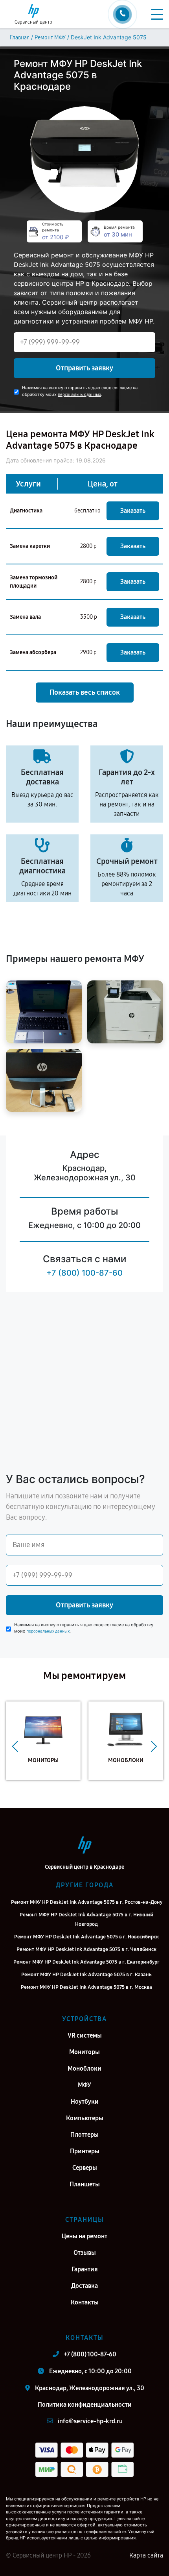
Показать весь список (85, 692)
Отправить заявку (84, 368)
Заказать (133, 511)
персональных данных (79, 395)
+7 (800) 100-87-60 (84, 1273)
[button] (15, 1747)
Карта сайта (146, 2555)
